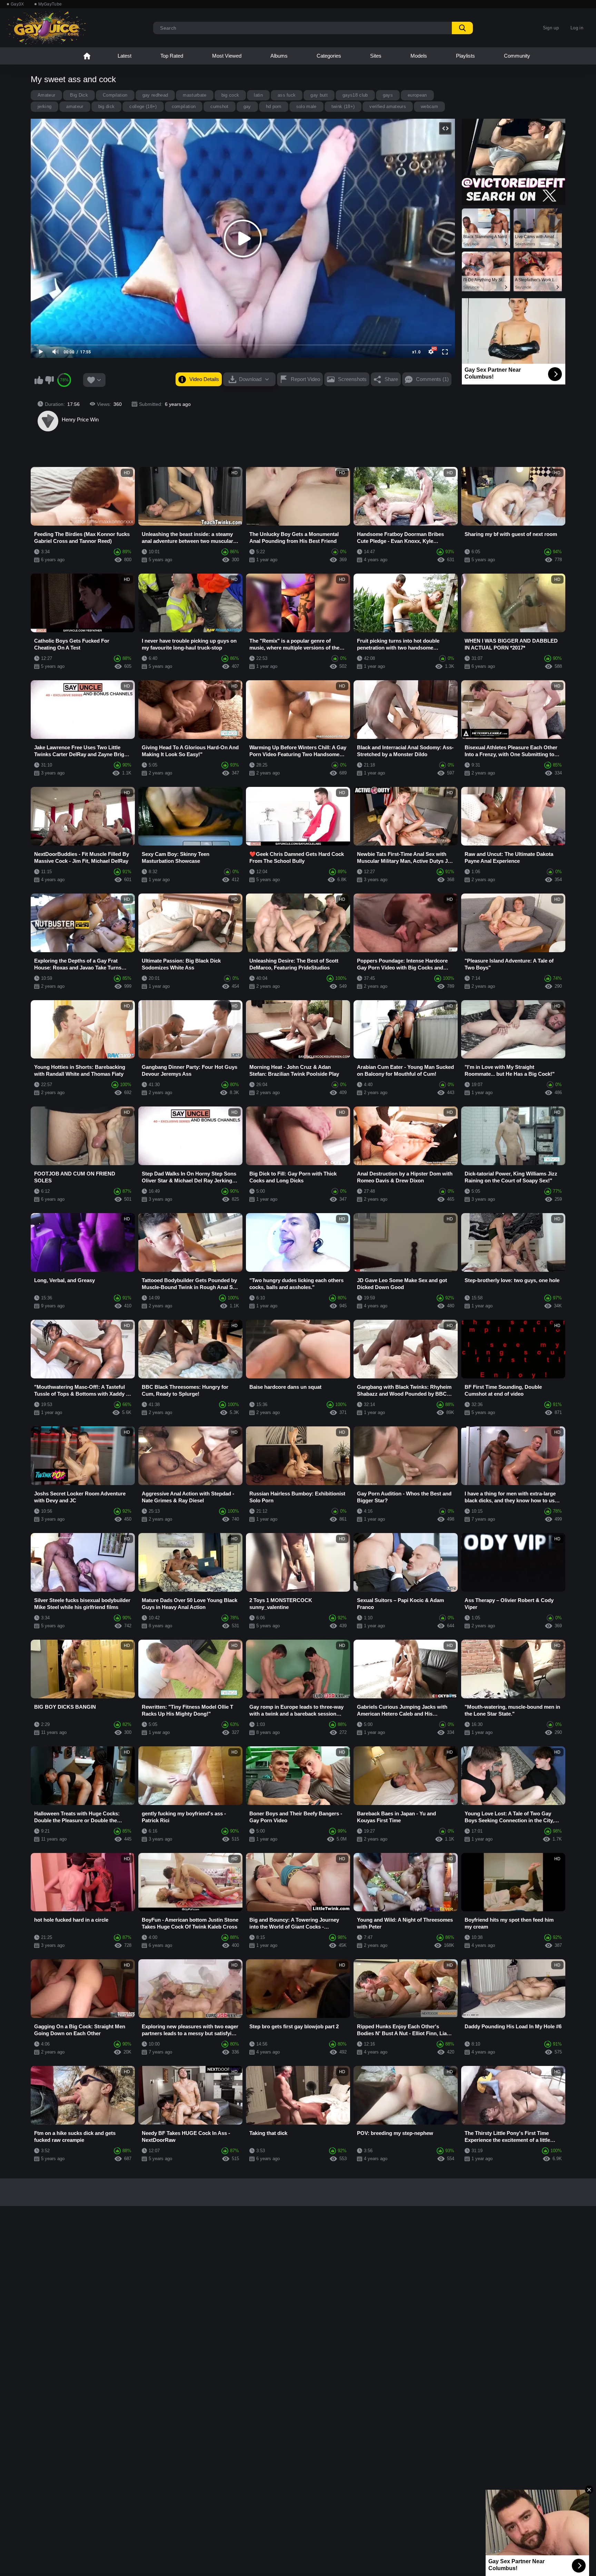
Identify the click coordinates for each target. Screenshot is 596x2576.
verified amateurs (388, 106)
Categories (329, 56)
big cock (230, 95)
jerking (44, 106)
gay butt (319, 95)
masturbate (195, 95)
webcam (429, 106)
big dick (107, 106)
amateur (75, 106)
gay (247, 106)
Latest (125, 56)
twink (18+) (343, 106)
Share (391, 379)
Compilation (115, 95)
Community (517, 56)
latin (258, 95)
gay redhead (155, 95)
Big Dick (79, 95)
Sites (376, 56)
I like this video (39, 380)
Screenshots (352, 379)
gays (388, 95)
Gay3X (17, 4)
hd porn (274, 106)
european (417, 95)
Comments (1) (432, 379)
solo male (306, 106)
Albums (279, 56)
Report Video (305, 379)
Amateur (46, 95)
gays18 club (355, 95)
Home (87, 56)
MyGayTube (50, 4)
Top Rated (172, 56)
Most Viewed (227, 56)
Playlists (465, 56)
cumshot (219, 106)
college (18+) (143, 106)
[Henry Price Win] (48, 421)
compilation (184, 106)
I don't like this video (49, 380)
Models (419, 56)
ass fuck (287, 95)
